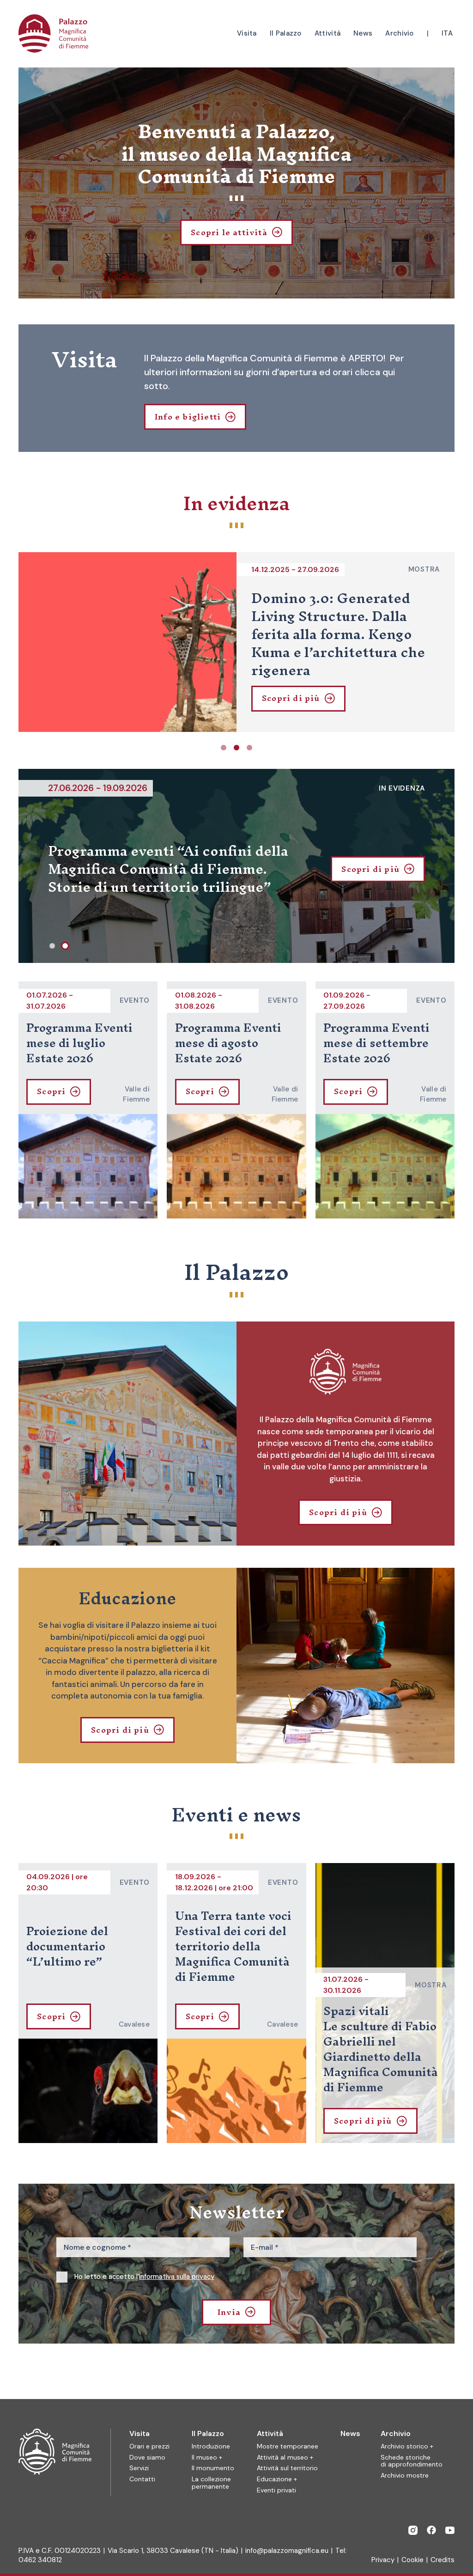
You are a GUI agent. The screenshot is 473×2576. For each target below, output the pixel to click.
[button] (224, 748)
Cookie (412, 2560)
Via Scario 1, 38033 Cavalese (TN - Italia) (173, 2551)
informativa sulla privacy (177, 2277)
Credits (443, 2560)
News (350, 2433)
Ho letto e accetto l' (144, 2277)
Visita (139, 2433)
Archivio (396, 2433)
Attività (270, 2433)
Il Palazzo (208, 2433)
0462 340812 (40, 2560)
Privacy (383, 2560)
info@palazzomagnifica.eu (287, 2551)
